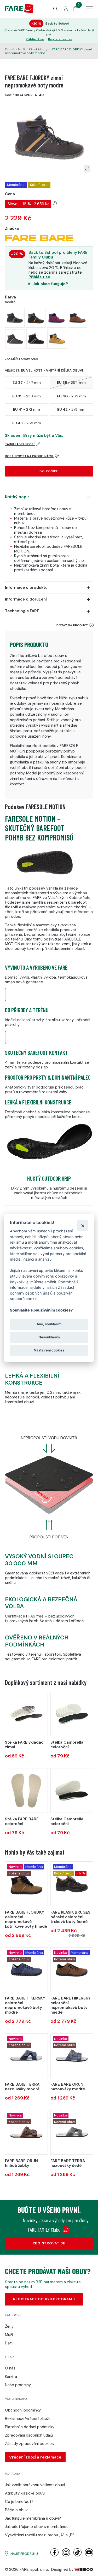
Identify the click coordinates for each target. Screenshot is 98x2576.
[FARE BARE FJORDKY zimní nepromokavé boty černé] (36, 318)
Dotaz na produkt (73, 625)
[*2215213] (72, 1884)
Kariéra (11, 2377)
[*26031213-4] (26, 1714)
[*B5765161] (72, 2132)
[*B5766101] (72, 2056)
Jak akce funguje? (50, 284)
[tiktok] (77, 2555)
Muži (21, 49)
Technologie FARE (22, 611)
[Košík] (75, 10)
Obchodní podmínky (23, 2410)
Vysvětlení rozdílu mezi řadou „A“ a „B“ (39, 2535)
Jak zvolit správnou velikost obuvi (35, 2485)
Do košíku (49, 471)
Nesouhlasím (49, 1337)
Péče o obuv (16, 2510)
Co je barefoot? (19, 2502)
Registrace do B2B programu (44, 2299)
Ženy (9, 2326)
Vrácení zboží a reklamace (35, 2457)
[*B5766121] (26, 2132)
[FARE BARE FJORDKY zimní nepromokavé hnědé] (77, 318)
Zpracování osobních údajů (29, 2435)
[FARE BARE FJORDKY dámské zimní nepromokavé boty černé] (36, 339)
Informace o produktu (26, 587)
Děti (9, 2343)
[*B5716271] (72, 1970)
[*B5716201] (26, 1970)
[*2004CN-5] (26, 1790)
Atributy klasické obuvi (25, 2493)
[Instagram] (66, 2555)
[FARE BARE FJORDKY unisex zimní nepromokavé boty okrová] (57, 339)
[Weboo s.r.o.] (84, 2569)
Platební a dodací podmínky (30, 2427)
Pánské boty (38, 49)
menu (89, 9)
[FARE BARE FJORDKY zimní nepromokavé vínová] (57, 318)
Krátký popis (17, 497)
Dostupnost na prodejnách (29, 456)
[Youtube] (89, 2555)
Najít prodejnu (24, 2554)
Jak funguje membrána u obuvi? (33, 2518)
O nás (10, 2368)
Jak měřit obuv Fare (22, 359)
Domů (10, 49)
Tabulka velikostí (20, 444)
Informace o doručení (26, 599)
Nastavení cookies (49, 1350)
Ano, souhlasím (49, 1324)
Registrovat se (60, 39)
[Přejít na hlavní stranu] (19, 12)
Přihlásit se (35, 39)
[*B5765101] (26, 2056)
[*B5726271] (26, 1884)
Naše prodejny (18, 2385)
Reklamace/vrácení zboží (27, 2419)
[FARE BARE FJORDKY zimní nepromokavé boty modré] (15, 318)
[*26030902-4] (72, 1790)
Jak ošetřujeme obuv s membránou (37, 2527)
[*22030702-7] (72, 1714)
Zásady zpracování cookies (29, 2444)
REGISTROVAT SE (49, 2243)
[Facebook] (54, 2555)
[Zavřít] (83, 1225)
